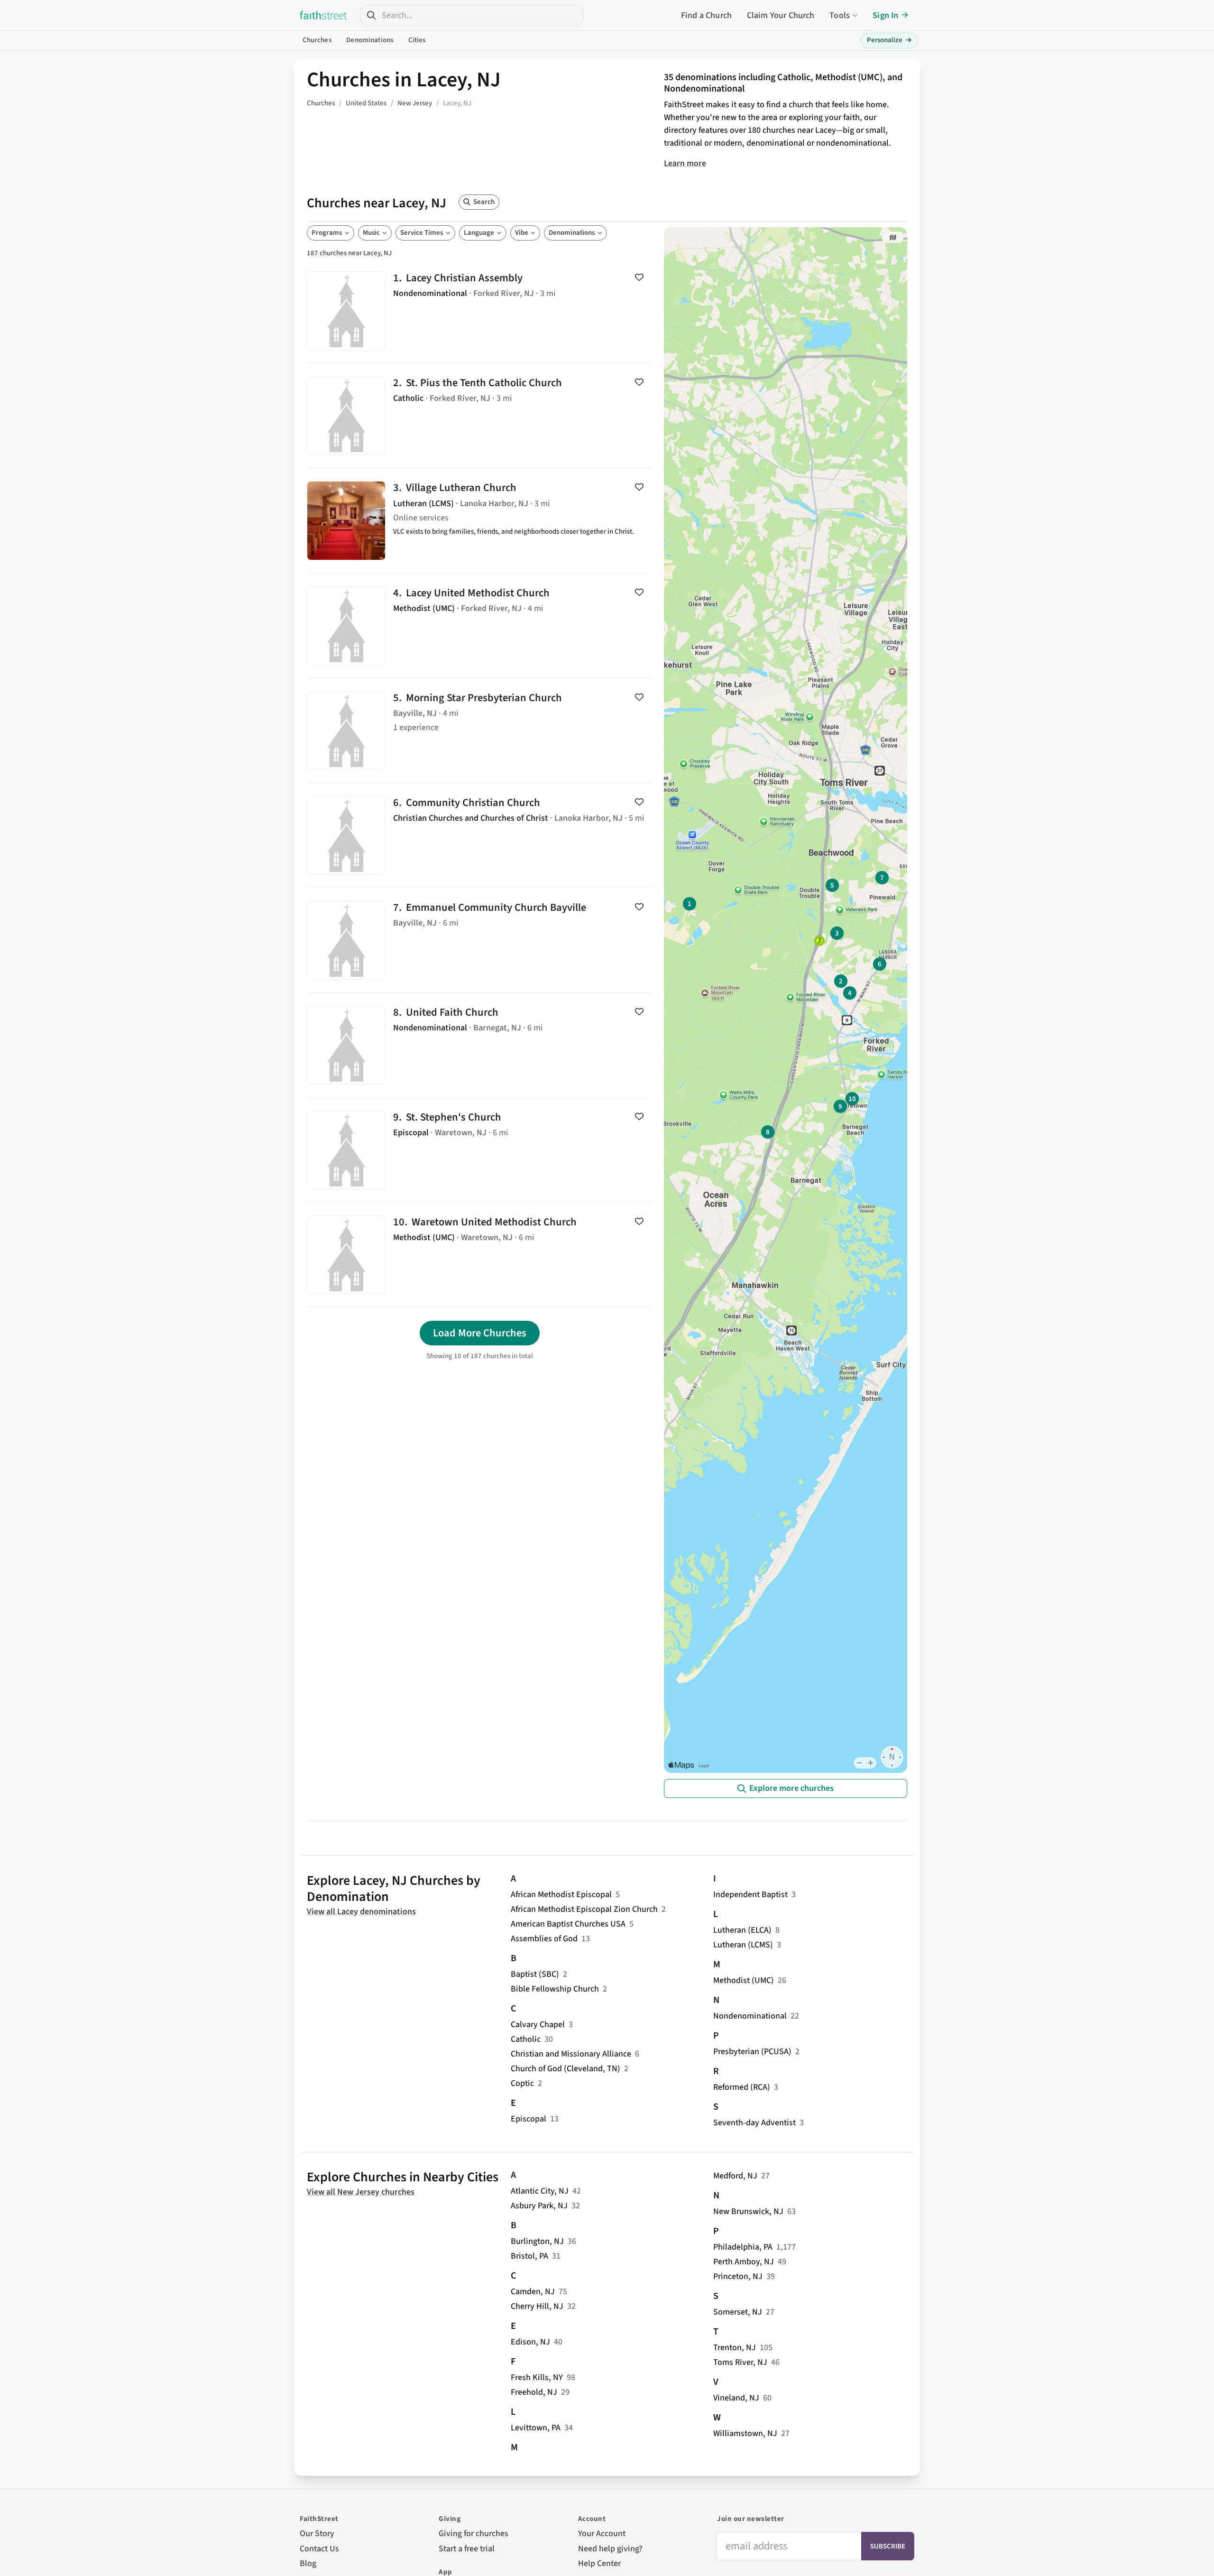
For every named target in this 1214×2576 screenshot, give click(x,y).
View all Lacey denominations (361, 1912)
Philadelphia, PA (743, 2247)
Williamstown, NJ (745, 2433)
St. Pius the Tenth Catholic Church (480, 416)
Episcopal (529, 2119)
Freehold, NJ (534, 2392)
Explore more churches (791, 1788)
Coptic (522, 2083)
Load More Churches (480, 1333)
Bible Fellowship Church (555, 1989)
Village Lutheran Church (480, 520)
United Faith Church (480, 1045)
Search (484, 202)
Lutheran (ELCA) (742, 1930)
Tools (840, 15)
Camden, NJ (533, 2292)
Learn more (685, 163)
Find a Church (706, 15)
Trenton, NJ (735, 2348)
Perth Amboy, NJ (744, 2262)
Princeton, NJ (738, 2276)
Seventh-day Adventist (754, 2123)
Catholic (526, 2039)
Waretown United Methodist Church (480, 1255)
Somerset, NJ (738, 2312)
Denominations (370, 40)
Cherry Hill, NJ (537, 2306)
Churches (317, 40)
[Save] (639, 277)
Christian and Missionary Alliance (571, 2054)
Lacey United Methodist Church (480, 626)
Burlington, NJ (537, 2241)
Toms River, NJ (740, 2362)
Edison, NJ (530, 2342)
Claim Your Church (781, 15)
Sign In (885, 15)
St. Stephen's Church (480, 1150)
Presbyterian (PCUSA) (752, 2052)
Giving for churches (474, 2534)
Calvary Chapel (538, 2025)
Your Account (602, 2534)
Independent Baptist (750, 1895)
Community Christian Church (480, 835)
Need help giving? (610, 2549)
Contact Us (319, 2549)
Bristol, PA (529, 2256)
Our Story (317, 2534)
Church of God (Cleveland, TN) (566, 2069)
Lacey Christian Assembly (480, 311)
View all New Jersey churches (361, 2192)
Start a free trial (467, 2549)
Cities (417, 40)
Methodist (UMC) (744, 1980)
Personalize (889, 40)
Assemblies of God (544, 1939)
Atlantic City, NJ (540, 2191)
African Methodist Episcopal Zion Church (584, 1909)
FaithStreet (323, 15)
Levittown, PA (536, 2428)
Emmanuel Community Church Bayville (480, 940)
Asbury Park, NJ (539, 2206)
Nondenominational (750, 2016)
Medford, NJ (735, 2176)
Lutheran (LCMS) (743, 1945)
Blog (308, 2563)
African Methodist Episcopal (561, 1895)
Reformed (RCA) (742, 2087)
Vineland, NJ (736, 2398)
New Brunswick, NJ (748, 2211)
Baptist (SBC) (535, 1974)
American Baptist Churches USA (568, 1924)
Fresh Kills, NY (537, 2377)
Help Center (599, 2563)
